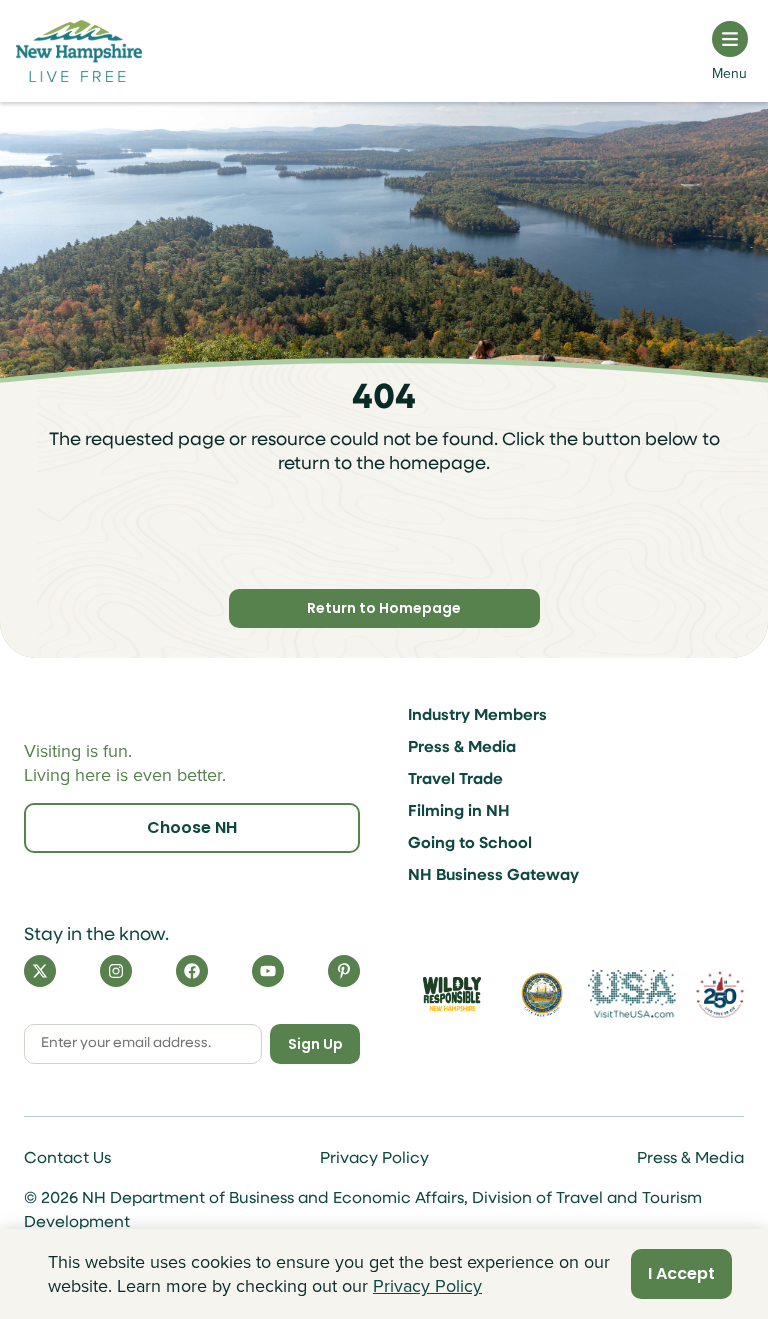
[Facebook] (192, 971)
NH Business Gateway (493, 876)
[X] (40, 971)
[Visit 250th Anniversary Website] (720, 994)
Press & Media (462, 748)
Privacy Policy (374, 1159)
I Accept (681, 1273)
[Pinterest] (344, 971)
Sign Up (315, 1044)
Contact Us (67, 1159)
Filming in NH (459, 812)
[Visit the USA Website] (632, 994)
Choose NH (192, 827)
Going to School (470, 844)
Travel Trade (455, 780)
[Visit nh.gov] (542, 994)
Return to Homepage (384, 608)
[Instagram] (116, 971)
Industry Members (477, 716)
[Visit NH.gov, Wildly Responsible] (452, 994)
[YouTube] (268, 971)
